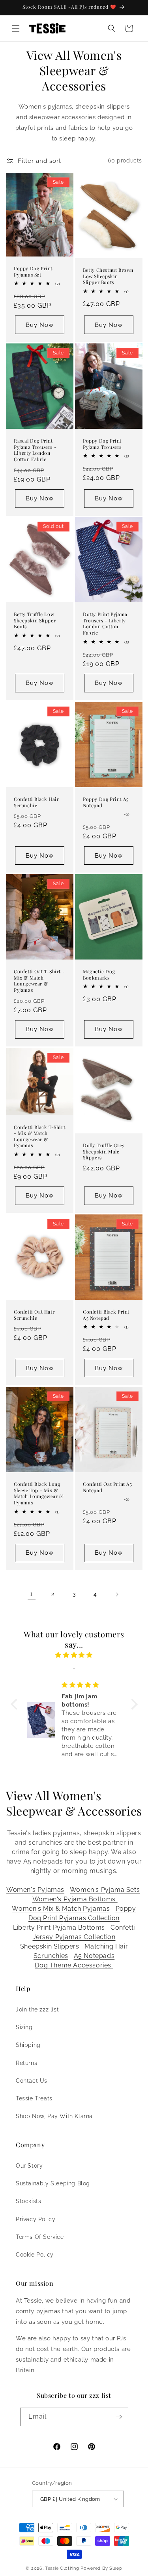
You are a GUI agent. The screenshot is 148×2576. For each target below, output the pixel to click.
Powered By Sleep (101, 2568)
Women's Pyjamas (35, 1890)
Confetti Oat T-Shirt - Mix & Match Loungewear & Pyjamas (39, 981)
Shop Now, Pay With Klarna (54, 2116)
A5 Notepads (94, 1956)
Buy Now (40, 325)
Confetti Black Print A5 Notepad (106, 1315)
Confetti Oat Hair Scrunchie (34, 1315)
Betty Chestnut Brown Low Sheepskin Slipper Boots (108, 276)
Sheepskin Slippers (50, 1946)
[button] (16, 28)
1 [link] (31, 1594)
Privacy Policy (36, 2219)
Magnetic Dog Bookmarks (99, 975)
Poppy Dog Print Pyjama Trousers (102, 444)
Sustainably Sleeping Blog (53, 2183)
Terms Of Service (40, 2237)
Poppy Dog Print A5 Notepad (106, 802)
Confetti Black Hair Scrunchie (36, 802)
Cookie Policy (35, 2255)
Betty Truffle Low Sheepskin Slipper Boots (35, 621)
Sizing (24, 2027)
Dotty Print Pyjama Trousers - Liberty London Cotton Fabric (105, 624)
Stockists (28, 2201)
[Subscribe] (119, 2417)
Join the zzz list (37, 2010)
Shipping (28, 2045)
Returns (26, 2063)
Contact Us (32, 2081)
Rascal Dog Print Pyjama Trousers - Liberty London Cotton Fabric (35, 450)
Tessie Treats (34, 2098)
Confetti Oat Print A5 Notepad (108, 1487)
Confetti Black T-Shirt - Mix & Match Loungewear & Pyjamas (39, 1136)
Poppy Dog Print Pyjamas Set (33, 272)
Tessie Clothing (62, 2568)
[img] (74, 1655)
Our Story (29, 2166)
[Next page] (117, 1594)
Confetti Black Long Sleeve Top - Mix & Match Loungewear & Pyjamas (39, 1493)
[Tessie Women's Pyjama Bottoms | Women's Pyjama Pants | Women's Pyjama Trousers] (117, 1899)
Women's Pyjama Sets (105, 1890)
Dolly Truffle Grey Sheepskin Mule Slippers (104, 1151)
